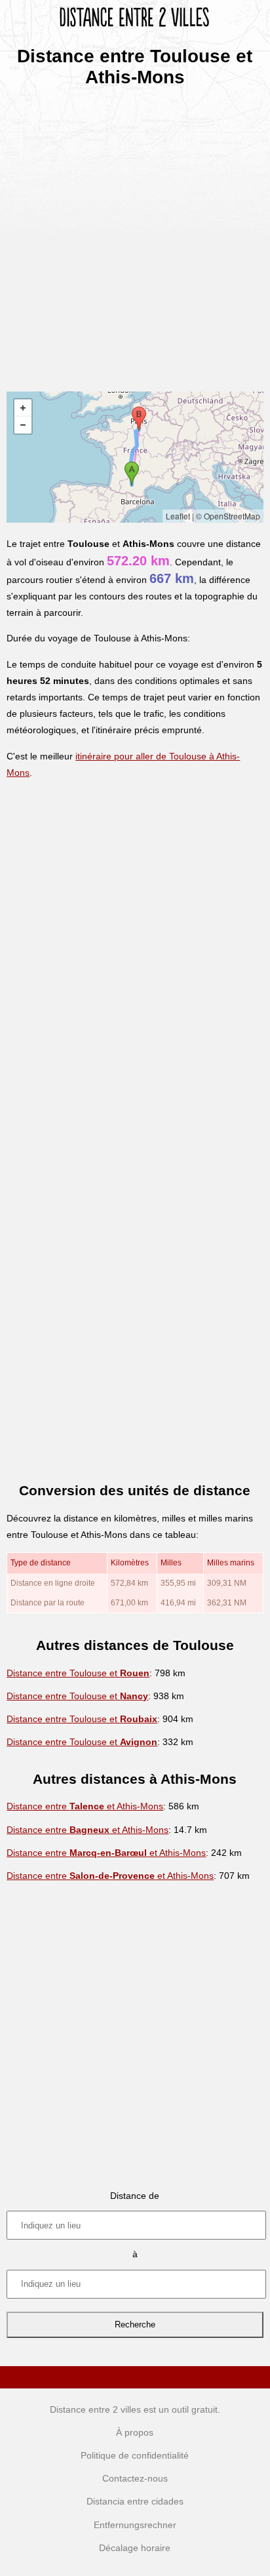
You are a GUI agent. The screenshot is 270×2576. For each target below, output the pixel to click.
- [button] (23, 425)
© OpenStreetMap (228, 516)
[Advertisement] (135, 235)
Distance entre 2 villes (95, 2409)
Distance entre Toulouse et (78, 1673)
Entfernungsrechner (135, 2525)
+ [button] (23, 408)
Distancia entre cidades (135, 2501)
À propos (135, 2432)
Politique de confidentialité (135, 2455)
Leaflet (178, 516)
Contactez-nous (135, 2478)
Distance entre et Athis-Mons (85, 1806)
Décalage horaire (135, 2548)
